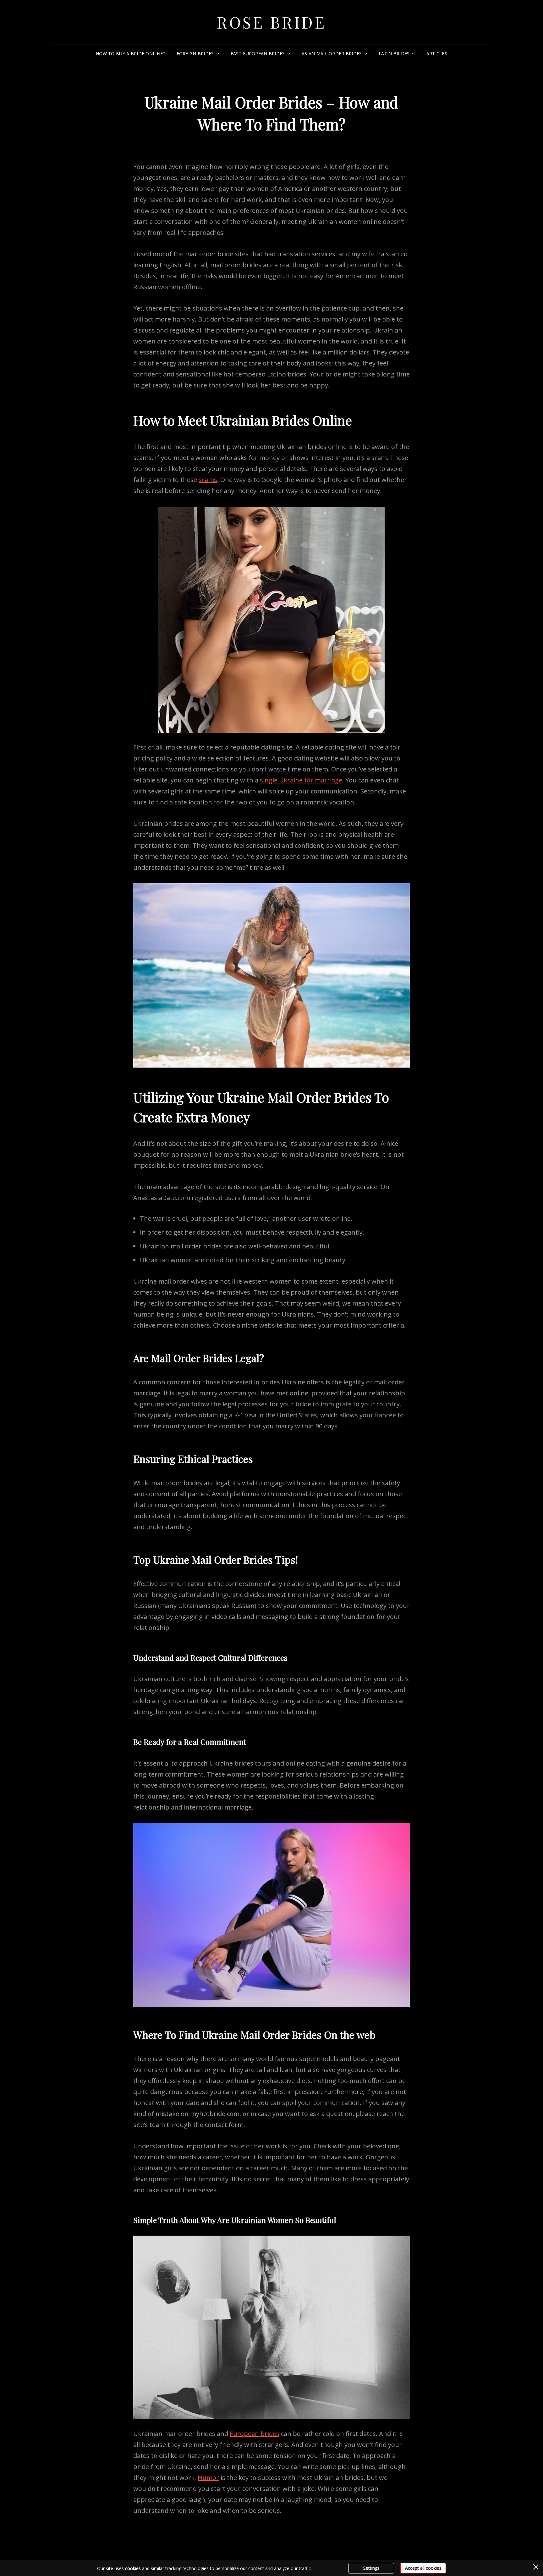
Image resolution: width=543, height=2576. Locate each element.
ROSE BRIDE (271, 22)
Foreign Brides (195, 54)
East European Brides (258, 54)
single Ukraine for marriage (301, 780)
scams (208, 480)
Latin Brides (394, 54)
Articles (437, 54)
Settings (371, 2568)
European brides (255, 2434)
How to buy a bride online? (130, 54)
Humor (208, 2478)
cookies (133, 2568)
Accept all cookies (423, 2568)
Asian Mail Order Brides (332, 54)
